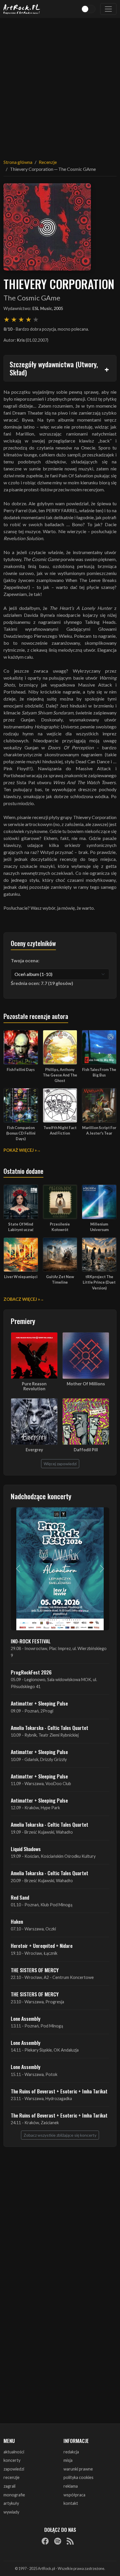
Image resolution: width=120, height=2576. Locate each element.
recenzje (12, 2477)
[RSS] (70, 2541)
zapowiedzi (14, 2469)
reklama (71, 2486)
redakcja (71, 2452)
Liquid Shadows (26, 1849)
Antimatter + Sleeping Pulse (39, 1703)
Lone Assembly (26, 2018)
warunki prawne (78, 2469)
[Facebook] (45, 2541)
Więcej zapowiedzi (60, 1464)
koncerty (12, 2460)
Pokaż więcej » (20, 1150)
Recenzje (48, 162)
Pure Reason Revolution (34, 1386)
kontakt (71, 2503)
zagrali (9, 2486)
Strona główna (18, 162)
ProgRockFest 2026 (31, 1672)
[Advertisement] (60, 85)
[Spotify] (58, 2541)
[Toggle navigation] (108, 9)
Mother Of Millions (86, 1384)
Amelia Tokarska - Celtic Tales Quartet (50, 1728)
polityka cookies (78, 2477)
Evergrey (34, 1450)
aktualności (14, 2452)
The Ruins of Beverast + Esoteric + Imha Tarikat (59, 2091)
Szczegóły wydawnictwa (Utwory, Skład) (54, 368)
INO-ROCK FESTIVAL (31, 1641)
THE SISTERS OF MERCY (35, 1970)
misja (68, 2460)
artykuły (11, 2503)
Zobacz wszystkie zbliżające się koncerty (60, 2135)
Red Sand (20, 1897)
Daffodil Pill (86, 1450)
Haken (17, 1921)
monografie (14, 2495)
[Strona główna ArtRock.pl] (22, 9)
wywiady (11, 2512)
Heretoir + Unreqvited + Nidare (42, 1946)
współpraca (74, 2495)
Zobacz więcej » (22, 1299)
